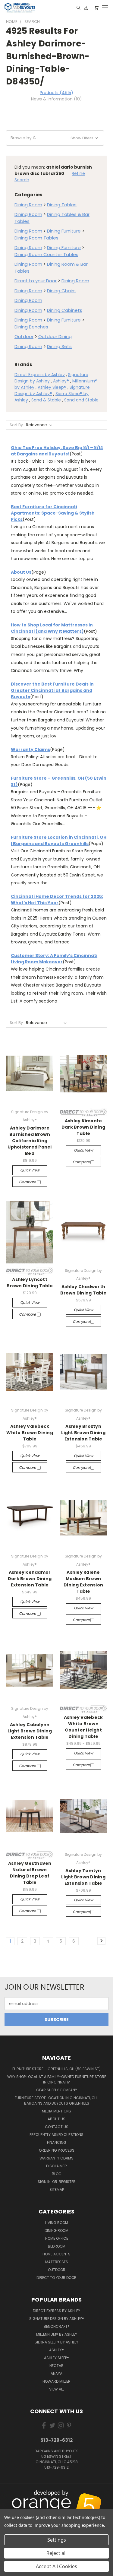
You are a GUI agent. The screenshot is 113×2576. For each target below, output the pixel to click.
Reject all (56, 2553)
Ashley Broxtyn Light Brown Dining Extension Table (83, 1433)
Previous (9, 2499)
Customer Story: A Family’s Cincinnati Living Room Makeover (54, 959)
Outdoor (24, 336)
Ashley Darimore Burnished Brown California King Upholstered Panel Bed (30, 1141)
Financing (57, 2142)
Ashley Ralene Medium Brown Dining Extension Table (83, 1582)
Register (67, 2182)
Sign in (45, 2182)
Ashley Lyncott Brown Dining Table (30, 1283)
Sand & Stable (46, 400)
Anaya (56, 2373)
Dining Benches (31, 327)
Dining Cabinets (65, 310)
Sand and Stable (81, 400)
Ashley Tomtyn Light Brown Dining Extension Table (83, 1877)
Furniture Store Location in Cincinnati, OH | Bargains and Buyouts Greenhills (59, 840)
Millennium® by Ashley (57, 2334)
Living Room (57, 2223)
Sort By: (17, 425)
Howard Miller (56, 2381)
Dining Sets (59, 346)
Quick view (30, 1170)
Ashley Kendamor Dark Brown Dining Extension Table (30, 1579)
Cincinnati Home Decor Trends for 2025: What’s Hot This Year (57, 900)
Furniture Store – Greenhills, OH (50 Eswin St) (56, 2069)
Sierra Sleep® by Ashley (56, 2342)
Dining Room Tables (36, 238)
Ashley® (61, 381)
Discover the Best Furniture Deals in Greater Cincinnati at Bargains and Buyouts (52, 690)
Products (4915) (56, 93)
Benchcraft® (57, 2326)
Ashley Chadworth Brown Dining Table (83, 1290)
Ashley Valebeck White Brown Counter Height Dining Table (83, 1727)
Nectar (56, 2366)
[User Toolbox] (86, 8)
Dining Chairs (61, 291)
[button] (55, 138)
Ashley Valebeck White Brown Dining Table (30, 1433)
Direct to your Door (36, 281)
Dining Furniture (64, 231)
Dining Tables (62, 205)
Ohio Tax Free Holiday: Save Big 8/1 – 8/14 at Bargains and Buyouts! (57, 451)
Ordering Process (57, 2150)
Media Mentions (56, 2111)
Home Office (57, 2238)
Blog (57, 2174)
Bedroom (57, 2246)
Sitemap (57, 2189)
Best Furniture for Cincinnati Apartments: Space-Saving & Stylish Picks (53, 513)
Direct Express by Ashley (40, 375)
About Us (21, 572)
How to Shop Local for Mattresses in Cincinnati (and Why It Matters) (52, 628)
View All (57, 2389)
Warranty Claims (30, 749)
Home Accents (56, 2254)
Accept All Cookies (56, 2566)
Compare (28, 1182)
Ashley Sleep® (52, 387)
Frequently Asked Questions (56, 2135)
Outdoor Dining (55, 336)
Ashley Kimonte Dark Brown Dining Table (83, 1127)
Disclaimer (56, 2166)
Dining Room (28, 205)
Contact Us (57, 2127)
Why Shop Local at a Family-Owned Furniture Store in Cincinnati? (57, 2079)
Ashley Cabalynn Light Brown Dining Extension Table (30, 1731)
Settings (57, 2540)
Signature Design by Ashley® (57, 2319)
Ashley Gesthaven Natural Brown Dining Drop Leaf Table (30, 1873)
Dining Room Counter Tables (46, 254)
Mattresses (57, 2262)
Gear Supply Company (57, 2090)
